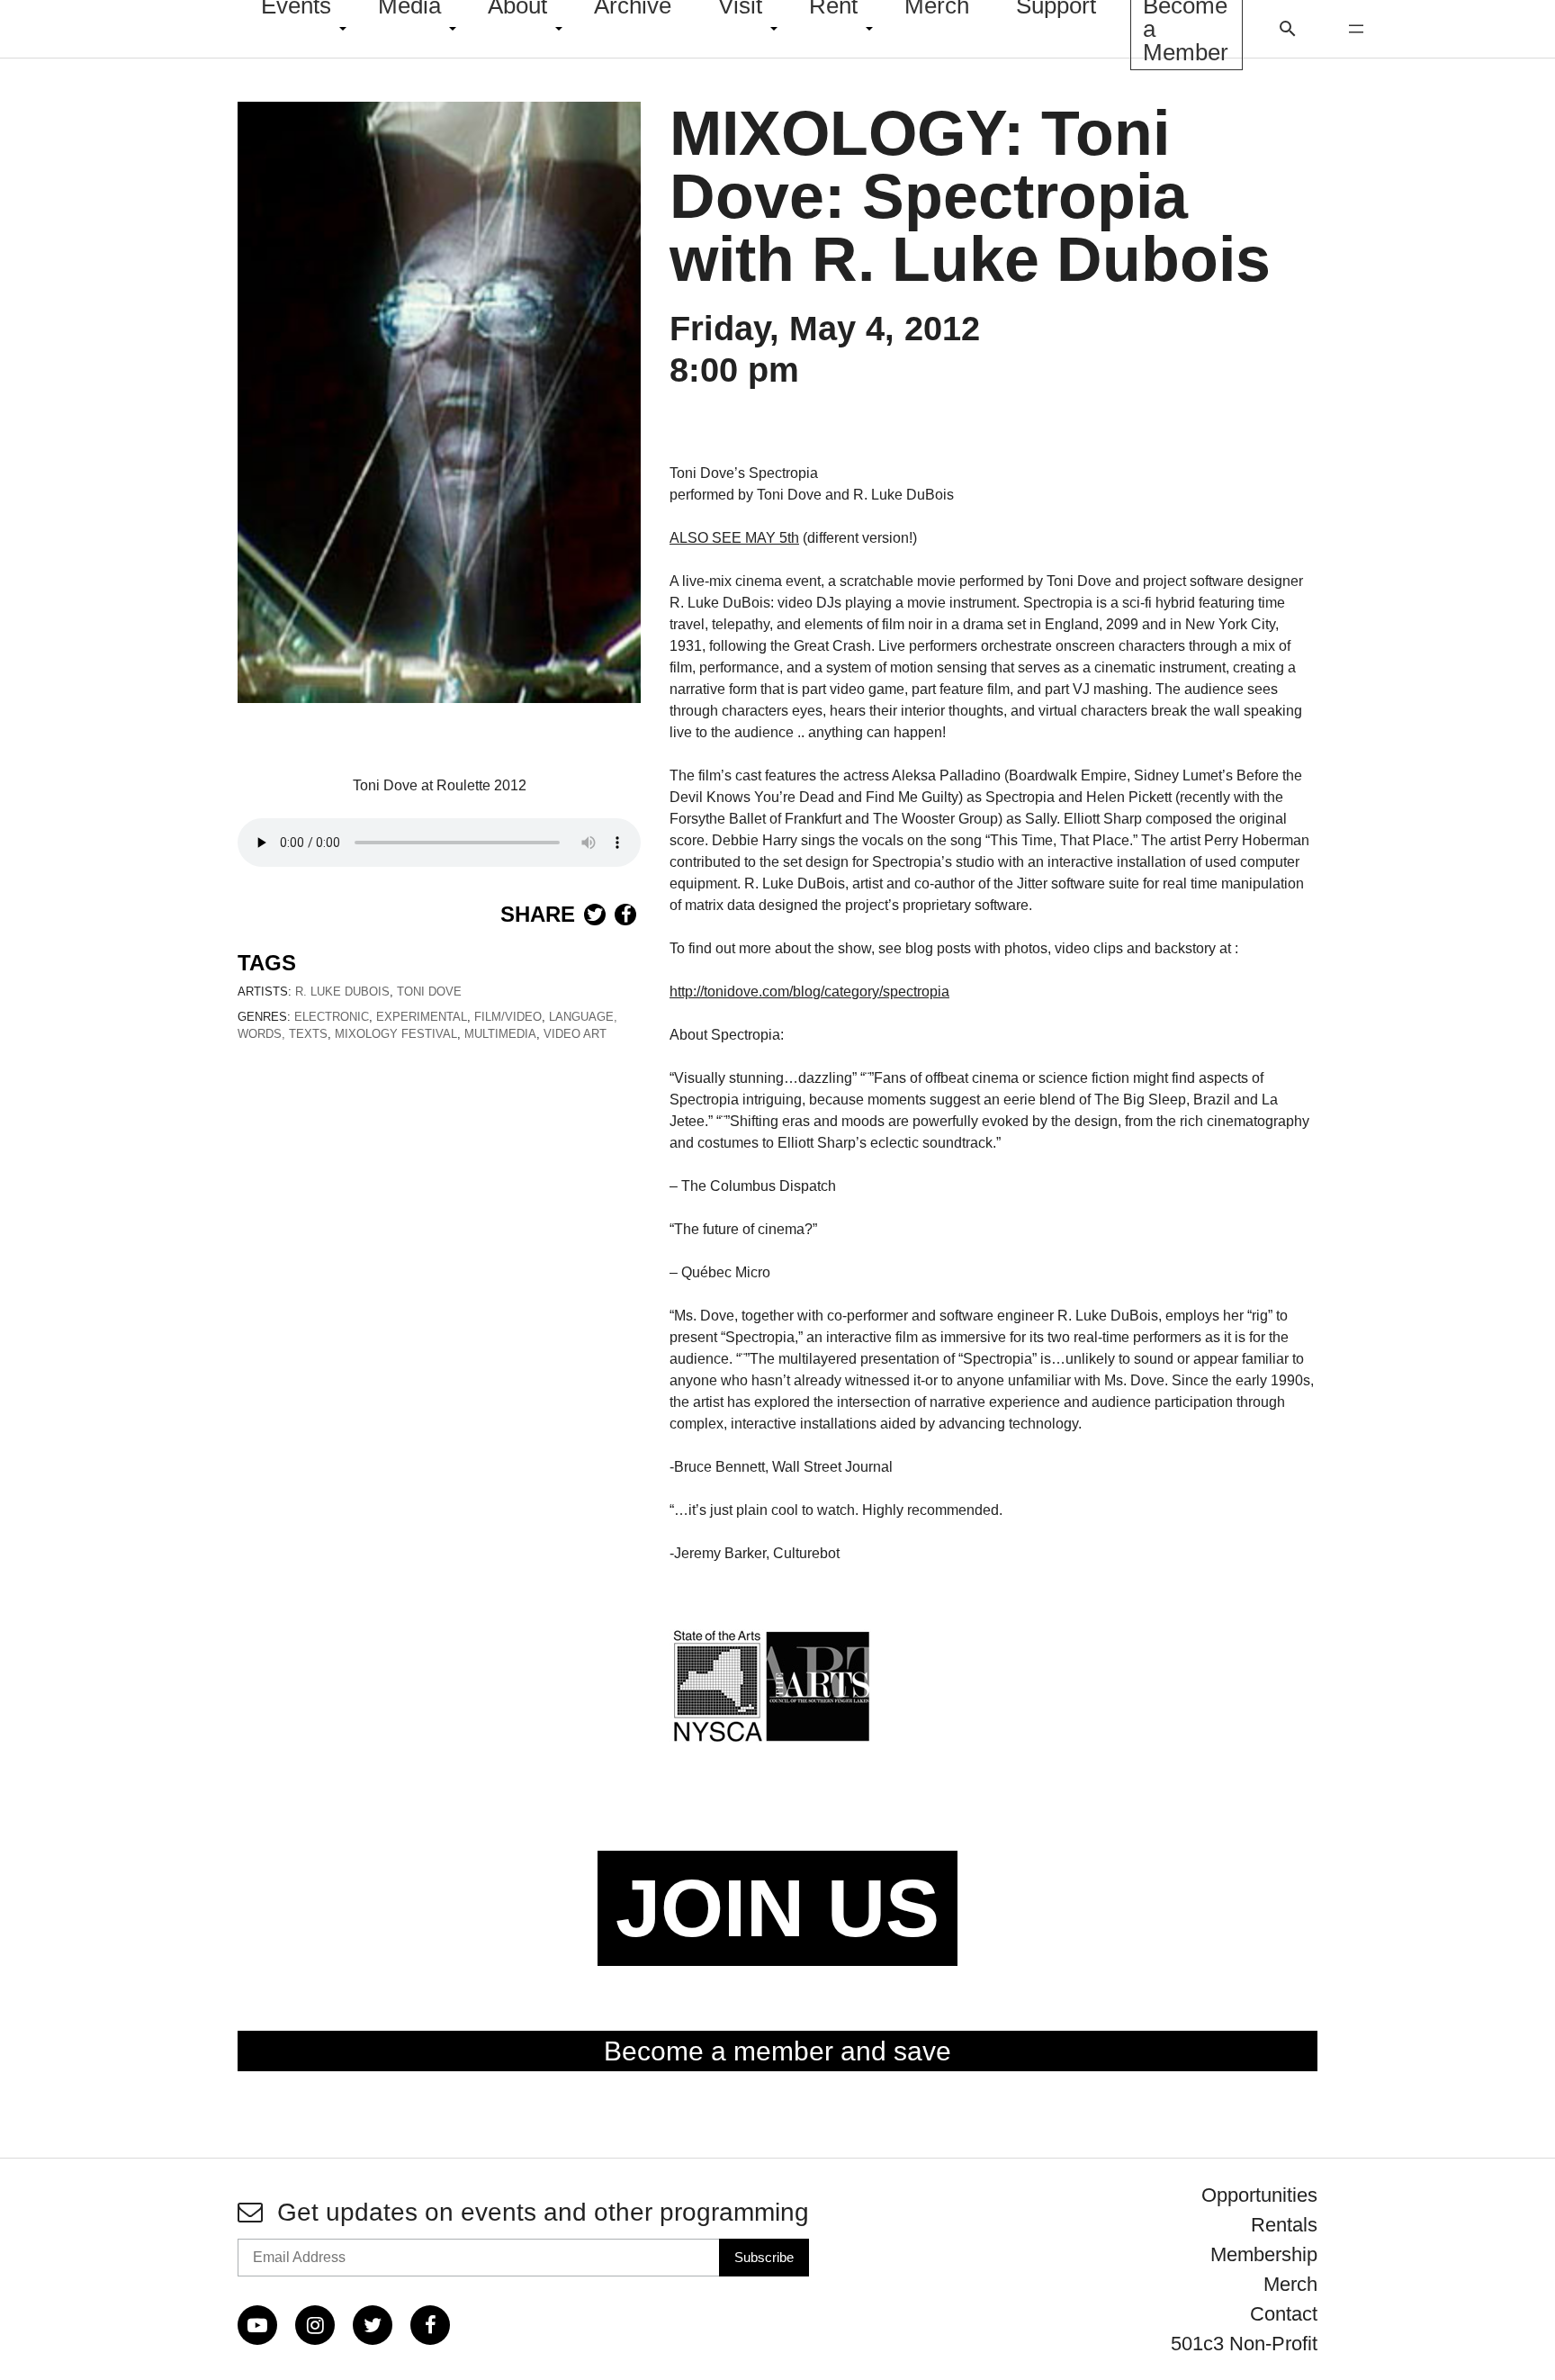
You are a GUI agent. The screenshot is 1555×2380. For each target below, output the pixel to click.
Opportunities (1259, 2195)
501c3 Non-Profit (1244, 2344)
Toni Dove (429, 992)
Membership (1264, 2254)
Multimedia (500, 1034)
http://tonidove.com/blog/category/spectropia (809, 992)
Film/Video (508, 1017)
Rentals (1284, 2225)
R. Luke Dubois (342, 992)
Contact (1284, 2314)
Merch (1290, 2284)
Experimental (422, 1017)
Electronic (332, 1017)
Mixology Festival (396, 1034)
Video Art (575, 1034)
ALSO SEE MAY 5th (734, 538)
